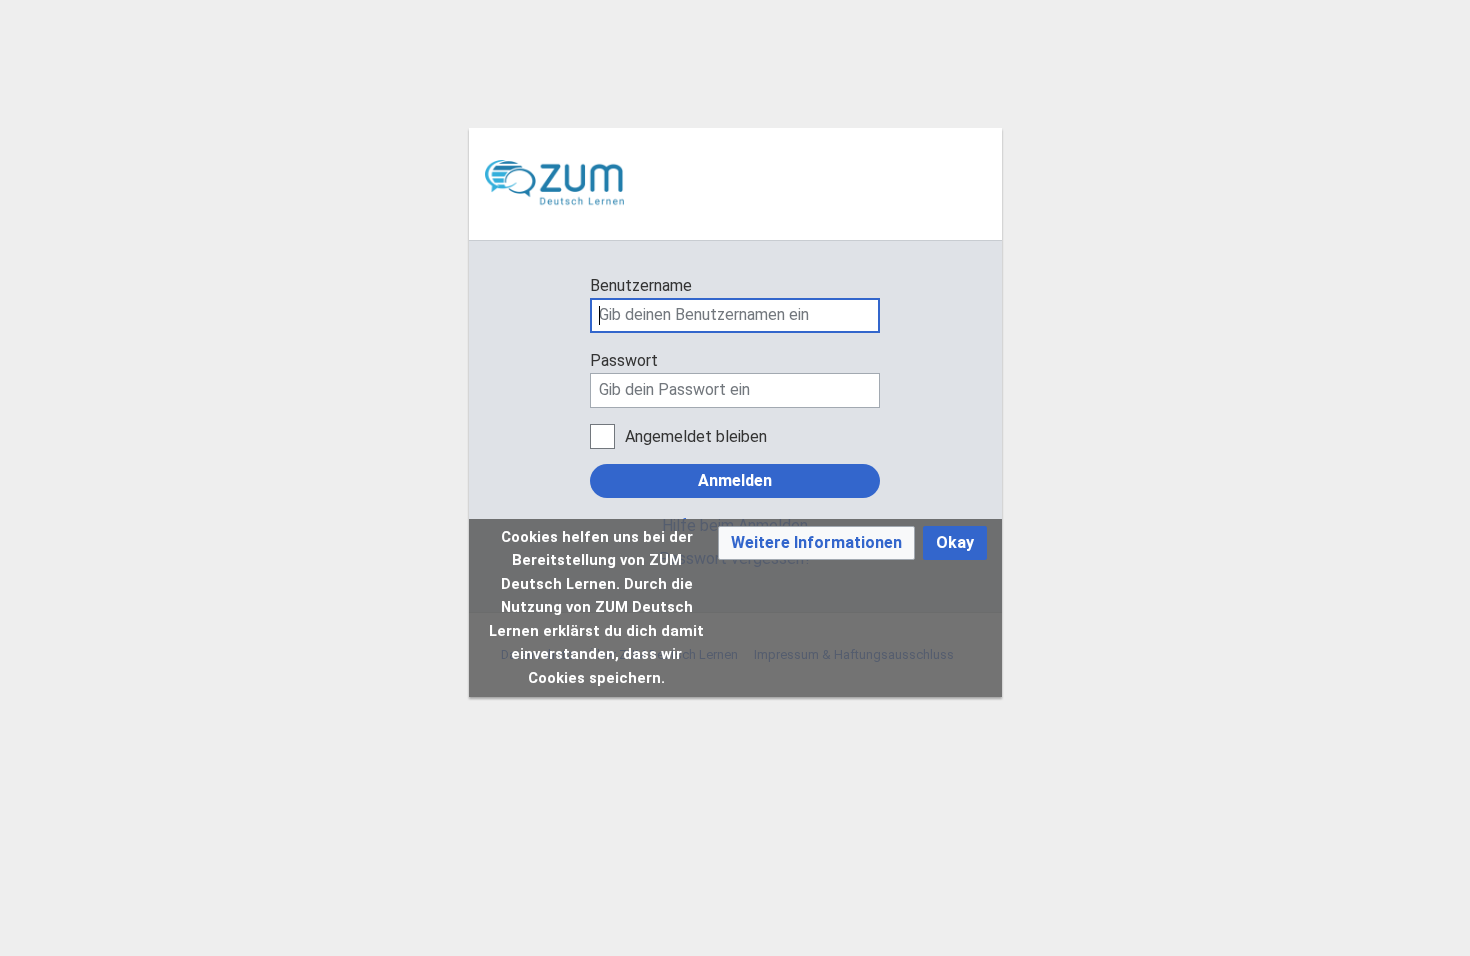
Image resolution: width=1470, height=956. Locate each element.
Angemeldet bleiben (696, 436)
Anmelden (735, 480)
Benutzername (641, 285)
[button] (816, 543)
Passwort (624, 360)
